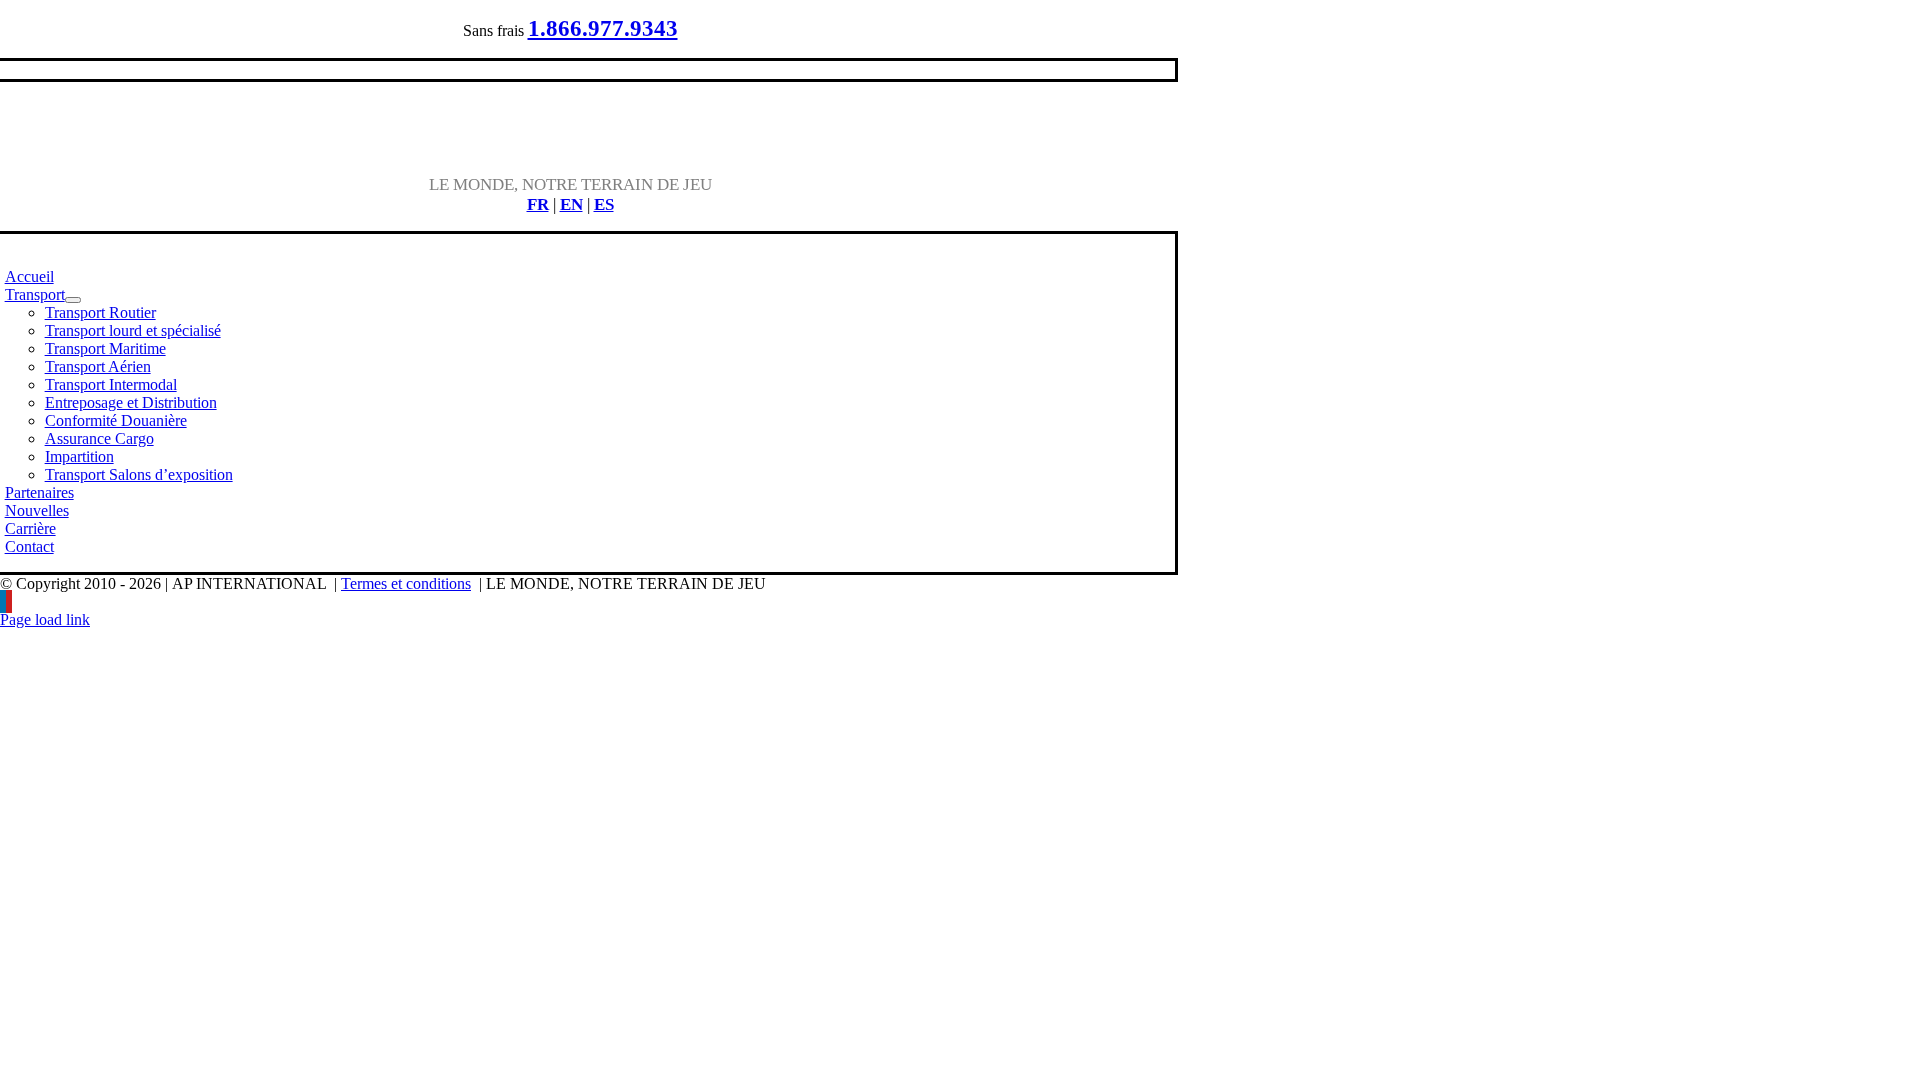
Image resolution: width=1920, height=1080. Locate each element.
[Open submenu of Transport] (73, 300)
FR (538, 204)
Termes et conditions (406, 583)
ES (604, 204)
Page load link (45, 619)
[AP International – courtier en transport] (570, 149)
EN (571, 204)
